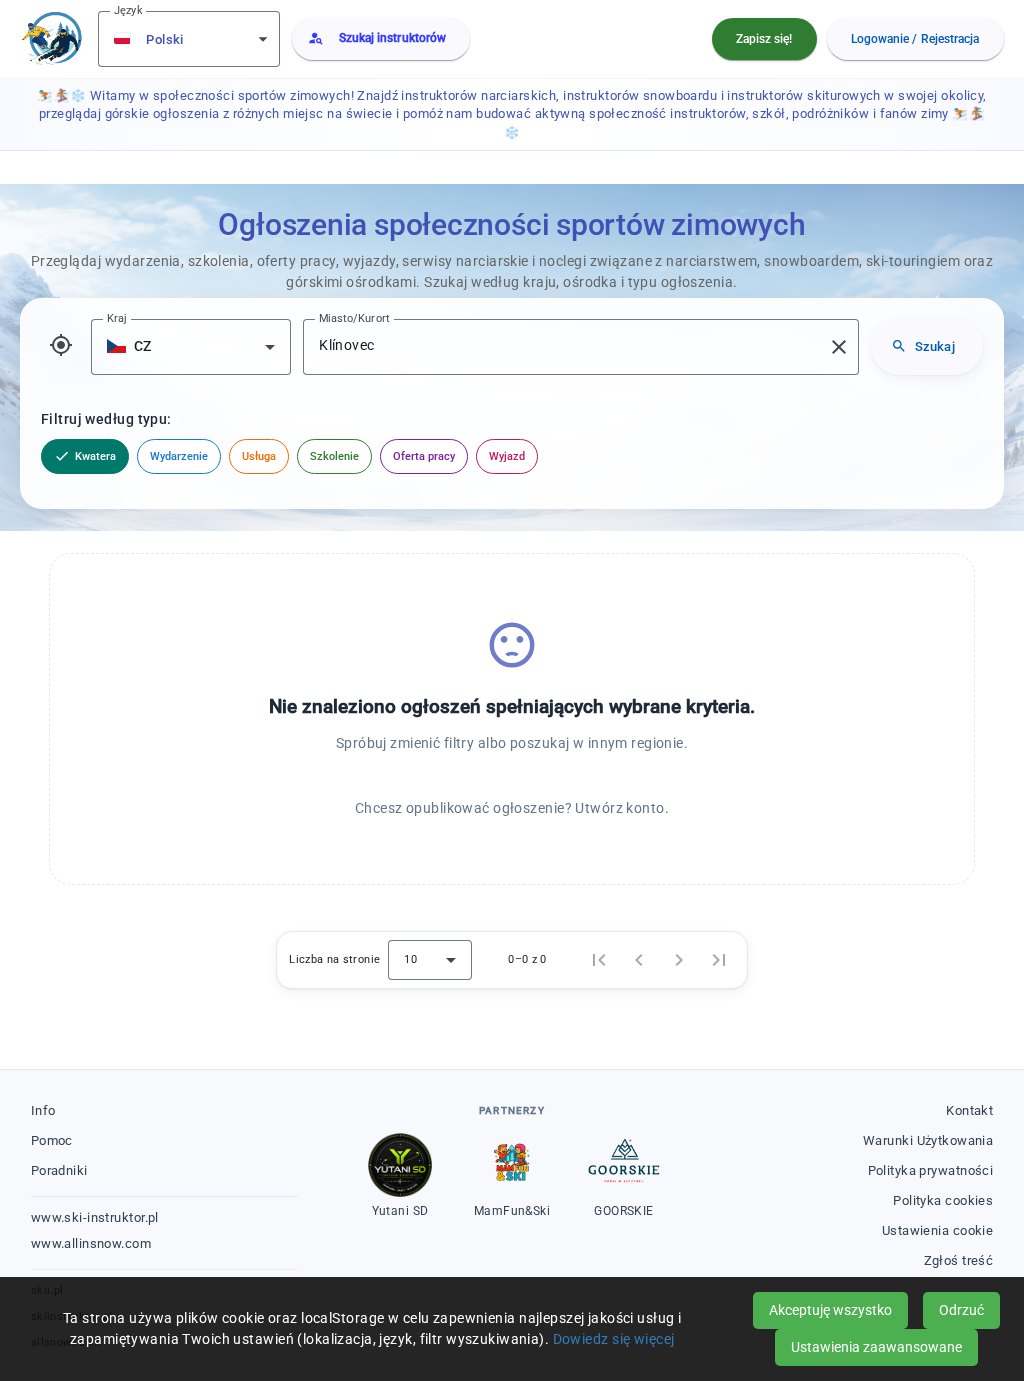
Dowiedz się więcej (614, 1339)
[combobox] (191, 39)
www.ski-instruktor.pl (95, 1217)
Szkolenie (334, 456)
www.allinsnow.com (91, 1243)
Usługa (259, 456)
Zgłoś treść (959, 1260)
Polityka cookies (943, 1200)
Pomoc (52, 1140)
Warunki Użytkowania (928, 1140)
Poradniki (59, 1170)
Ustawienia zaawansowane (876, 1347)
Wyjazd (507, 456)
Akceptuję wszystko (830, 1310)
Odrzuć (961, 1310)
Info (43, 1110)
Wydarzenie (179, 456)
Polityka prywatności (931, 1170)
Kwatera (85, 456)
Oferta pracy (424, 456)
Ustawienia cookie (937, 1230)
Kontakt (969, 1110)
